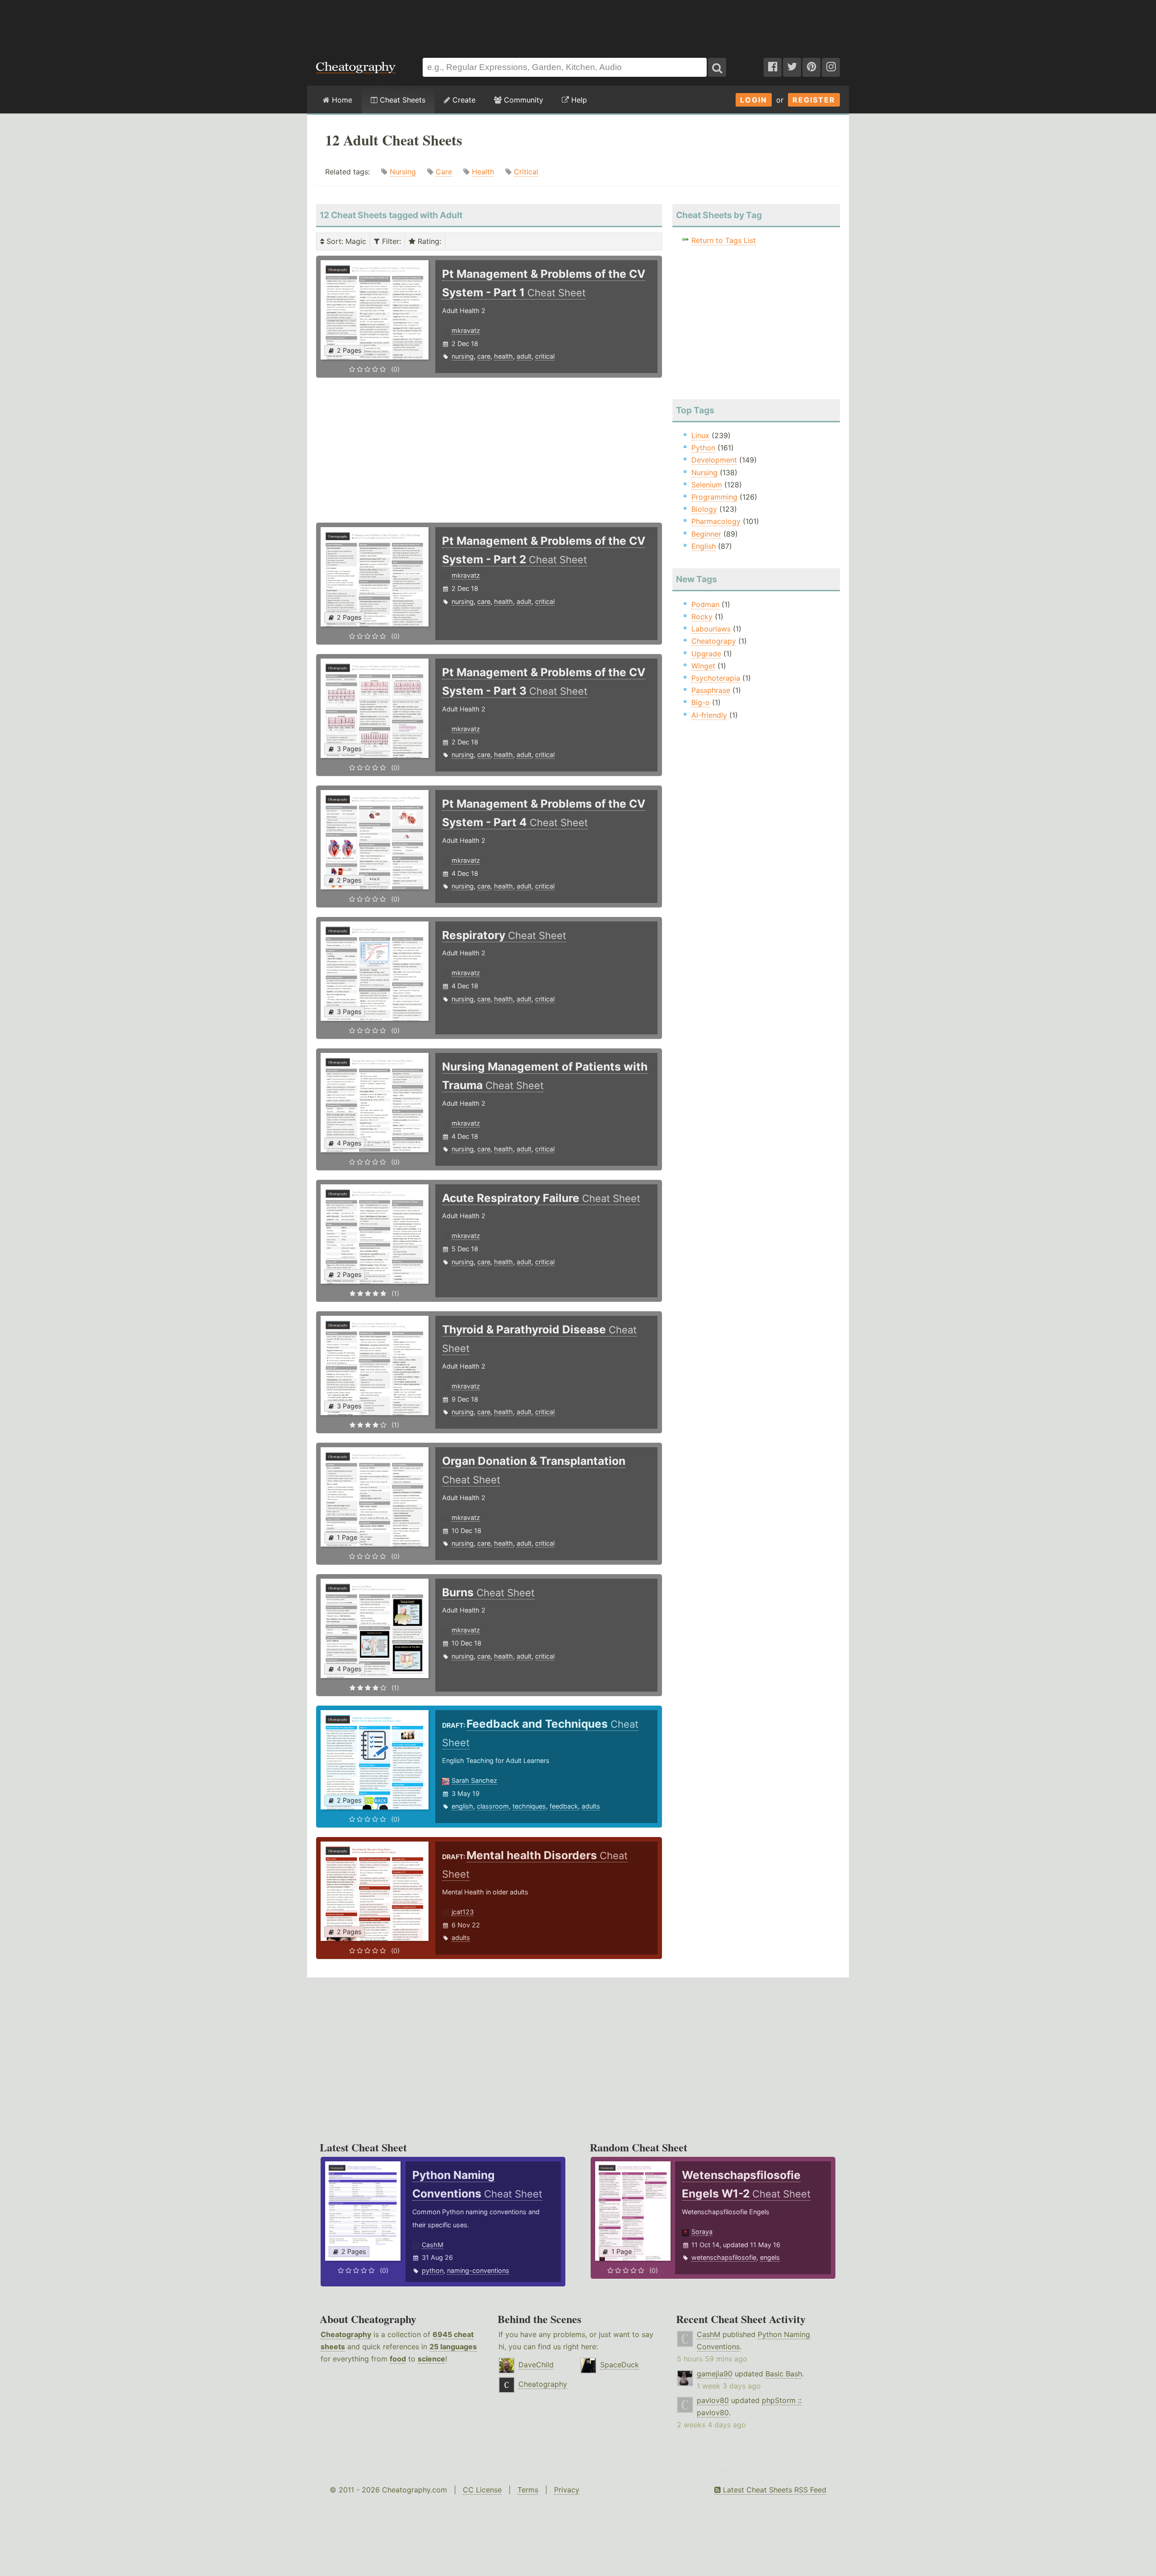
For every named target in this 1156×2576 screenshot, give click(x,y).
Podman (705, 604)
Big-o (701, 702)
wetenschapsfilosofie (724, 2257)
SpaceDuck (620, 2365)
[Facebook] (773, 67)
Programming (714, 497)
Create (463, 100)
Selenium (707, 485)
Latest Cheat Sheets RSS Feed (774, 2490)
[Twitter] (792, 67)
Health (483, 172)
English (704, 546)
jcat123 (463, 1912)
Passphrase (711, 690)
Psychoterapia (716, 678)
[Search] (717, 67)
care (484, 356)
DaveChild (536, 2365)
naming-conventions (478, 2270)
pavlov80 (713, 2400)
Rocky (702, 617)
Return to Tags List (724, 240)
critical (545, 356)
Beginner (706, 534)
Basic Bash (784, 2374)
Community (522, 100)
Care (444, 172)
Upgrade (706, 654)
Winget (703, 666)
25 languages (453, 2347)
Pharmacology (716, 521)
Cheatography (346, 2334)
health (503, 356)
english (462, 1806)
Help (578, 100)
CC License (482, 2490)
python (433, 2270)
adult (524, 356)
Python (703, 448)
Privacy (567, 2490)
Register (814, 100)
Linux (700, 435)
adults (591, 1806)
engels (770, 2257)
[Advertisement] (578, 24)
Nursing (403, 172)
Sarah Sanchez (474, 1780)
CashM (433, 2245)
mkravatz (466, 330)
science (431, 2359)
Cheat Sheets (401, 100)
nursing (463, 356)
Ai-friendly (709, 715)
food (398, 2359)
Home (341, 100)
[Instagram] (831, 67)
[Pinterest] (811, 67)
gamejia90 (715, 2374)
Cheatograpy (714, 641)
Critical (526, 172)
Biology (704, 509)
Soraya (702, 2232)
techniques (529, 1806)
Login (754, 100)
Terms (528, 2490)
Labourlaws (711, 629)
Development (714, 460)
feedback (564, 1806)
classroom (493, 1806)
